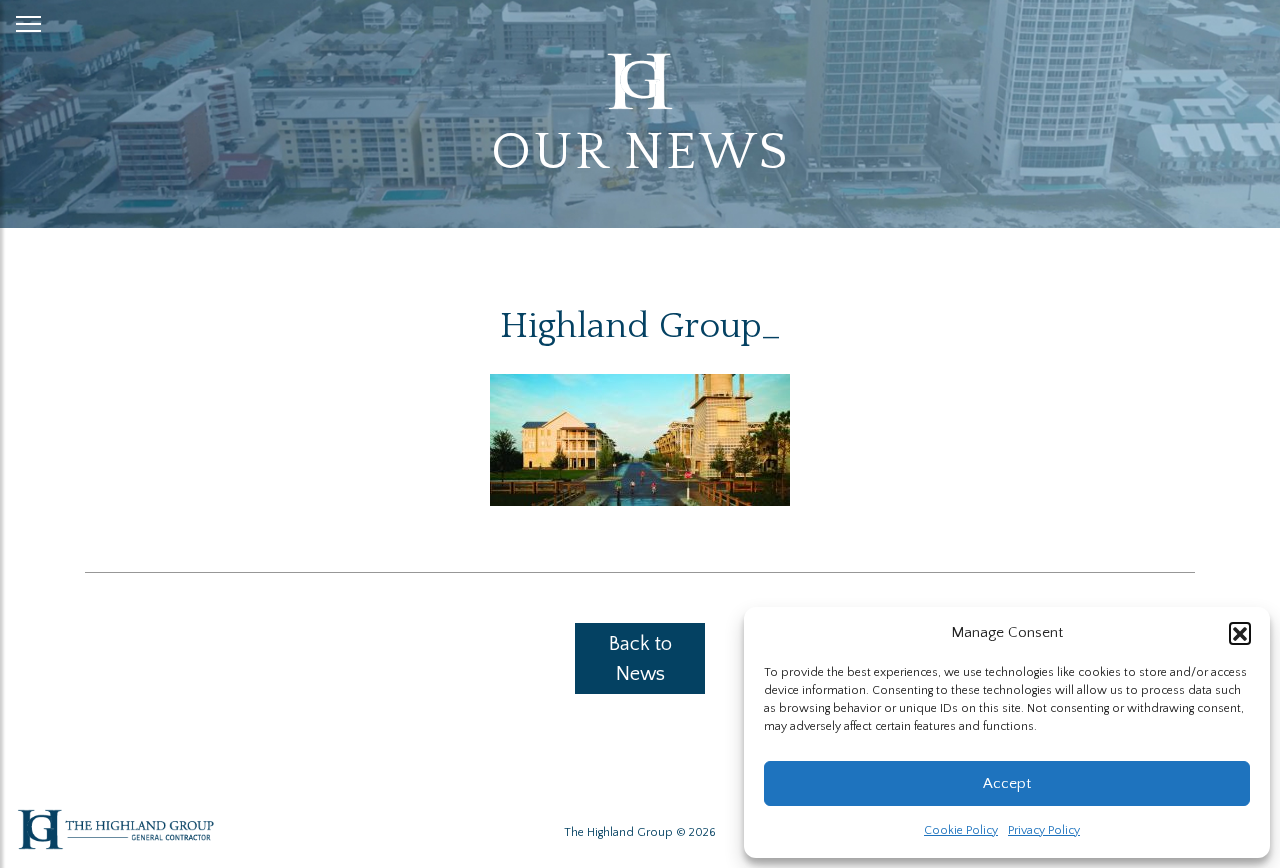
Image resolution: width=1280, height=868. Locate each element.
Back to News (640, 659)
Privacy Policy (1044, 830)
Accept (1007, 783)
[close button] (28, 20)
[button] (1240, 633)
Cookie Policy (961, 830)
